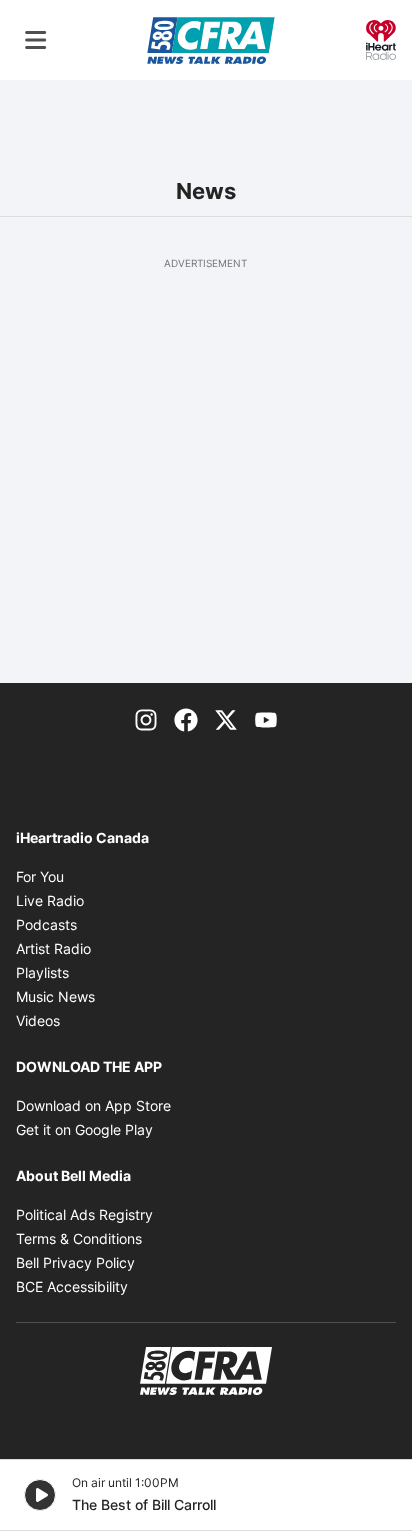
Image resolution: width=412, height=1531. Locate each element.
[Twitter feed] (226, 719)
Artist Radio (53, 948)
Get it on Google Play (84, 1129)
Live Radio (50, 900)
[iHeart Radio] (381, 38)
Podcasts (46, 924)
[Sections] (36, 40)
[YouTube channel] (266, 719)
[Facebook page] (186, 719)
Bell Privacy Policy (75, 1262)
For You (40, 876)
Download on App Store (93, 1105)
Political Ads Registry (84, 1214)
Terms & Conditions (79, 1238)
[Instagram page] (146, 719)
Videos (38, 1020)
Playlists (42, 972)
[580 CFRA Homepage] (211, 40)
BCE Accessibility (72, 1286)
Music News (55, 996)
